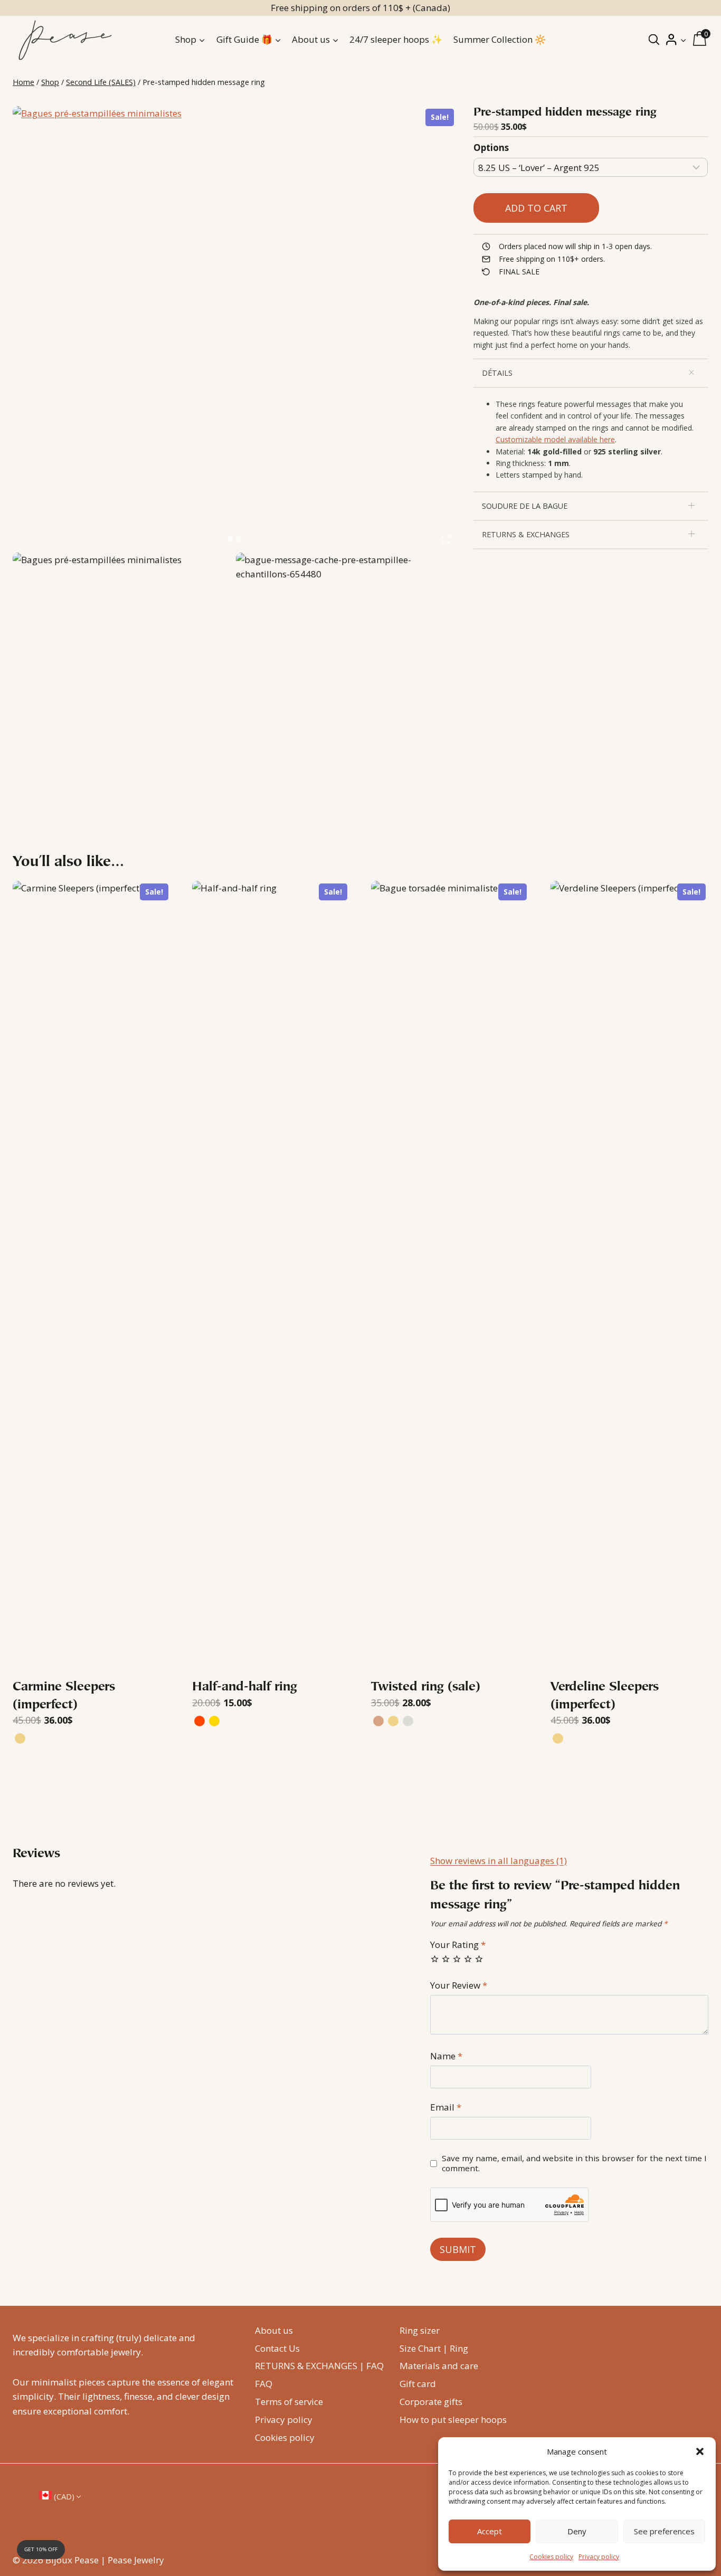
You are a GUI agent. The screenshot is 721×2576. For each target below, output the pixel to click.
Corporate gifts (431, 2402)
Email (446, 2107)
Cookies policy (551, 2557)
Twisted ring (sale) (426, 1687)
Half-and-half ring (245, 1687)
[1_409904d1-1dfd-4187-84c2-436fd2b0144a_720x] (235, 328)
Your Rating (458, 1945)
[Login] (676, 40)
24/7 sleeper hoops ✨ (396, 39)
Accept (490, 2531)
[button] (700, 2451)
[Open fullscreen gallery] (446, 539)
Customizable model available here (555, 439)
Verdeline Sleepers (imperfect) (605, 1696)
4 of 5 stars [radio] (468, 1959)
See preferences (664, 2531)
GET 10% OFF (41, 2549)
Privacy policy (599, 2557)
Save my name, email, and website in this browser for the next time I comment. (574, 2164)
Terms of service (289, 2402)
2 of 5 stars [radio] (446, 1959)
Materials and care (439, 2366)
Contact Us (277, 2348)
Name (446, 2056)
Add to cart (536, 207)
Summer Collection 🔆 (500, 39)
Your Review (459, 1985)
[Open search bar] (654, 39)
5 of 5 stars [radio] (479, 1959)
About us (274, 2330)
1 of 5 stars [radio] (435, 1959)
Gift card (418, 2384)
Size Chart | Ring (434, 2348)
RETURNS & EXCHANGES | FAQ (319, 2366)
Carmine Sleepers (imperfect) (64, 1696)
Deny (577, 2531)
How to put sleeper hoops (453, 2420)
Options (491, 148)
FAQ (264, 2384)
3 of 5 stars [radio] (457, 1959)
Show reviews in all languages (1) (499, 1861)
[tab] (230, 539)
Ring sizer (420, 2330)
